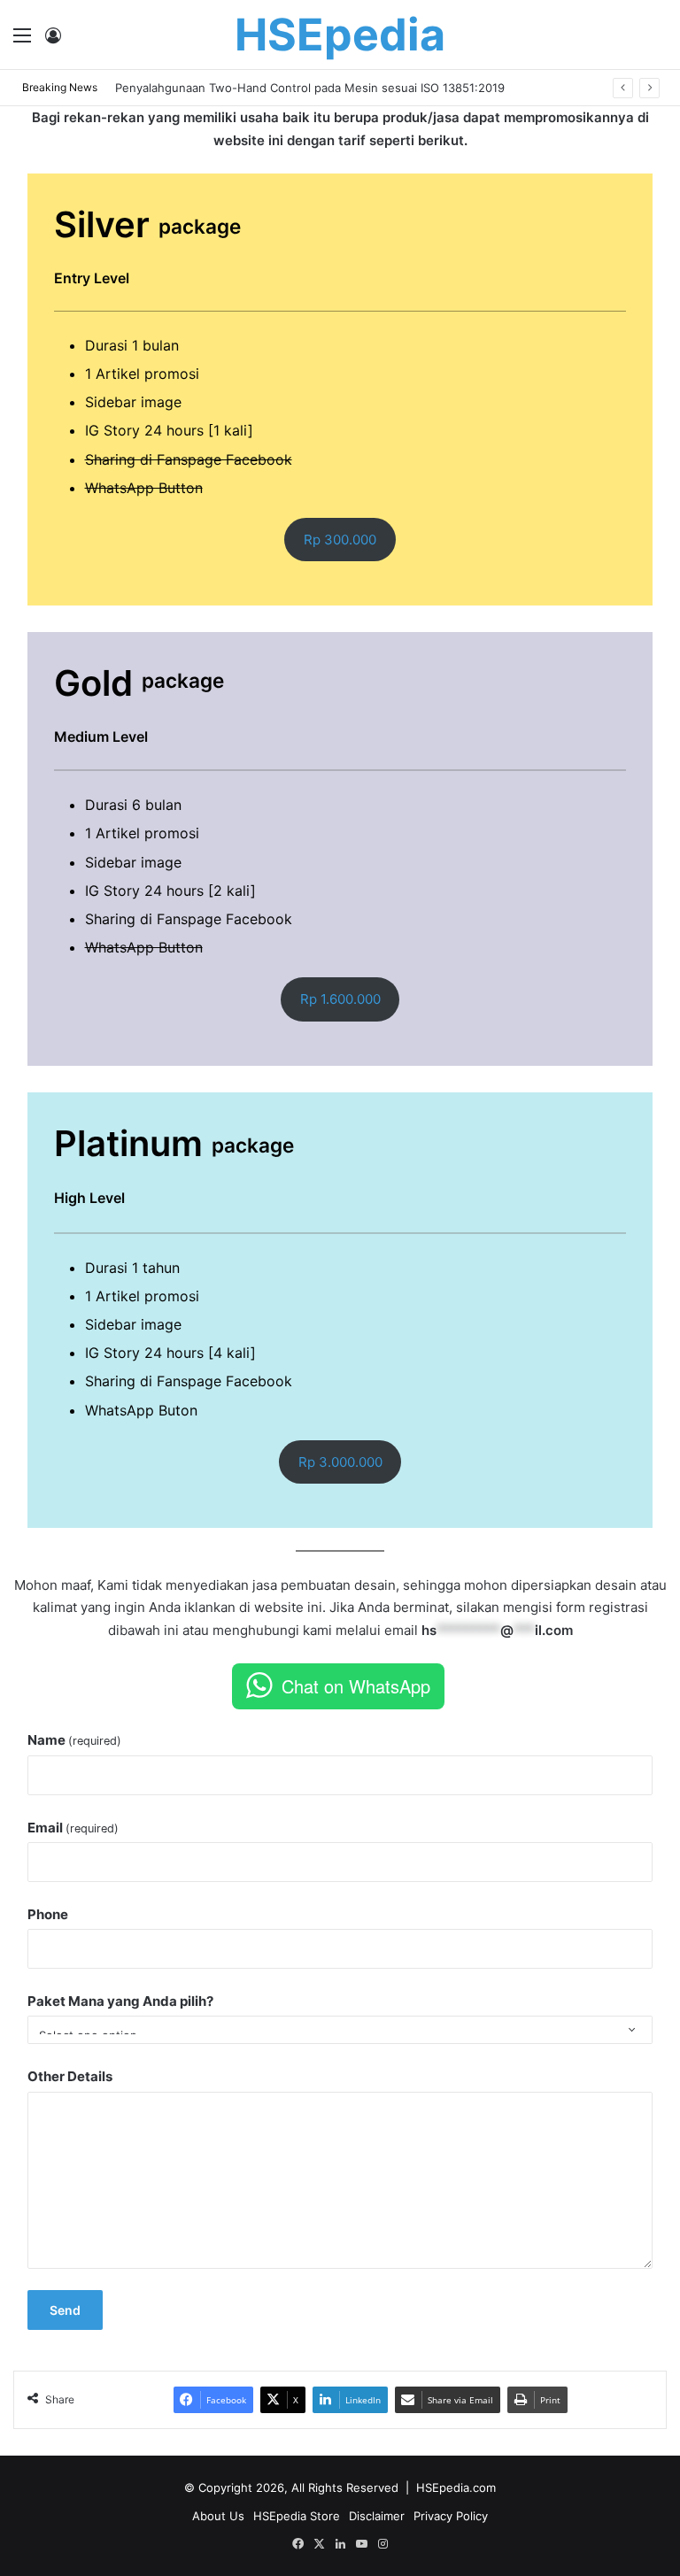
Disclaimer (377, 2516)
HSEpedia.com (456, 2487)
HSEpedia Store (297, 2516)
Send (65, 2310)
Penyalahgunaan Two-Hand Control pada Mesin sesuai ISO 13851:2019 (310, 88)
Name (74, 1740)
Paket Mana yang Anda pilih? (120, 2001)
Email (73, 1828)
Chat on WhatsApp (356, 1686)
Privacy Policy (451, 2516)
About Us (218, 2516)
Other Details (70, 2076)
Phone (48, 1914)
